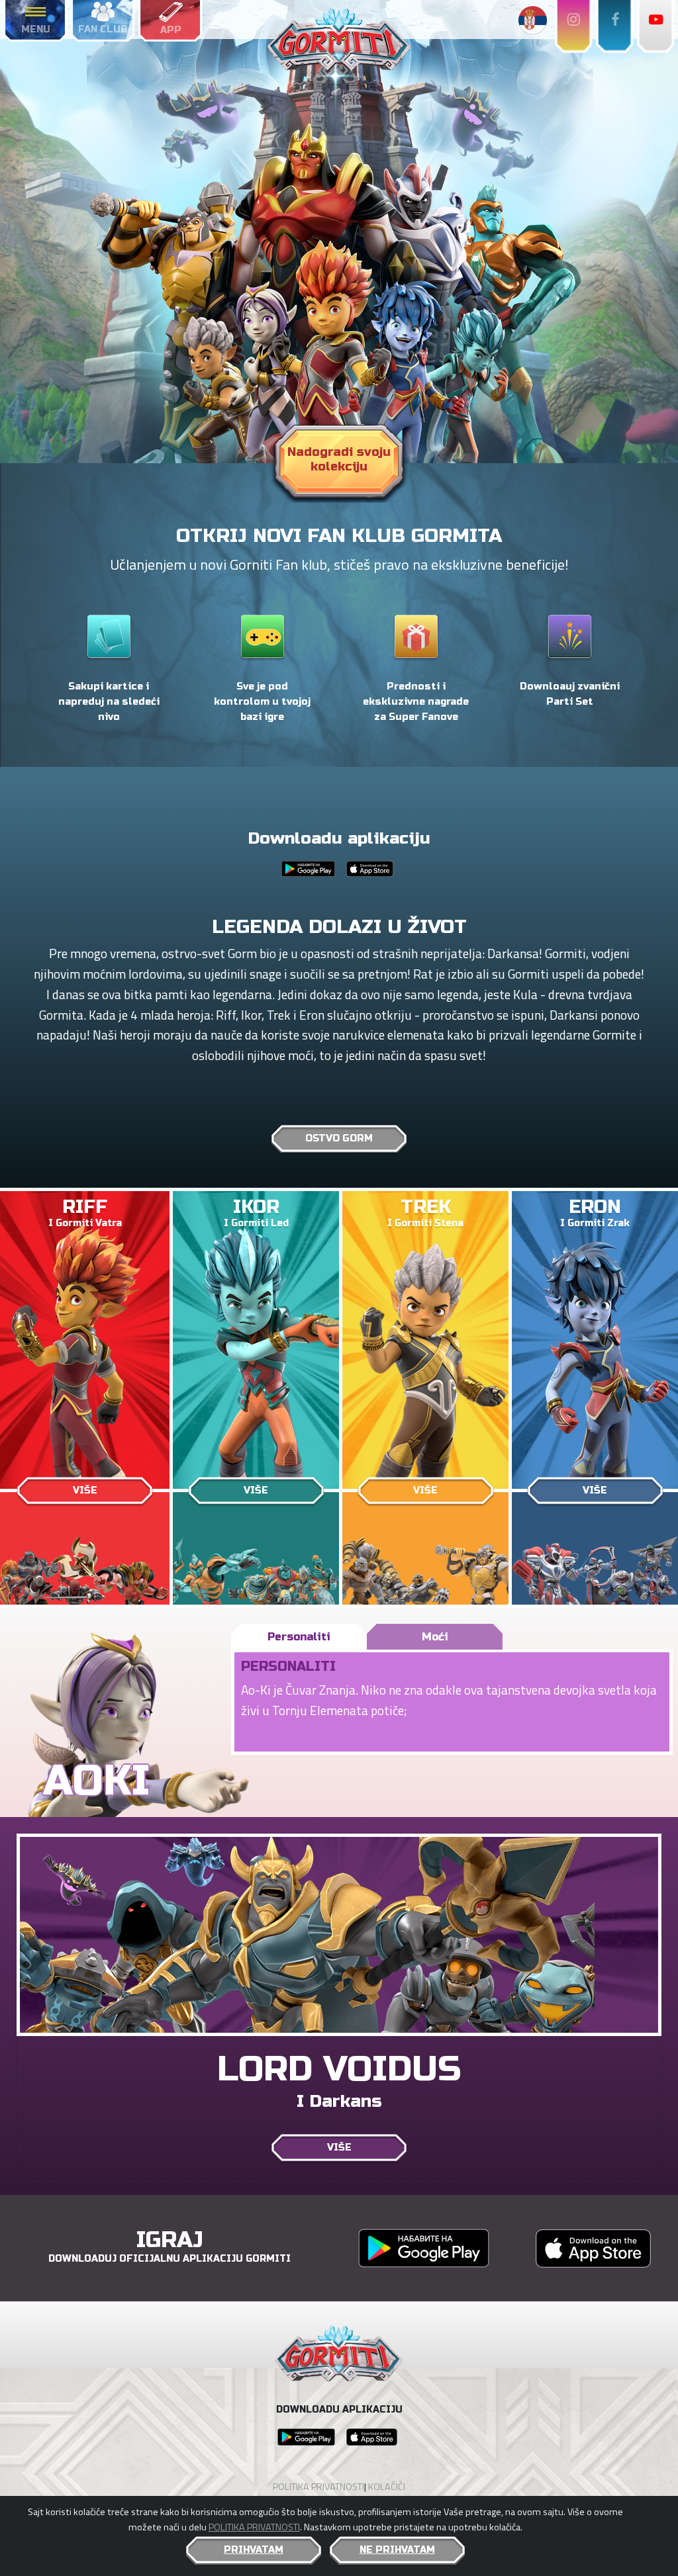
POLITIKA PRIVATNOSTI (254, 2527)
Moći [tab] (435, 1637)
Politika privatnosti (318, 2487)
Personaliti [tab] (299, 1637)
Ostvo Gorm (339, 1138)
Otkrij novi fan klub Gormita (339, 536)
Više (85, 1490)
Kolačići (387, 2487)
